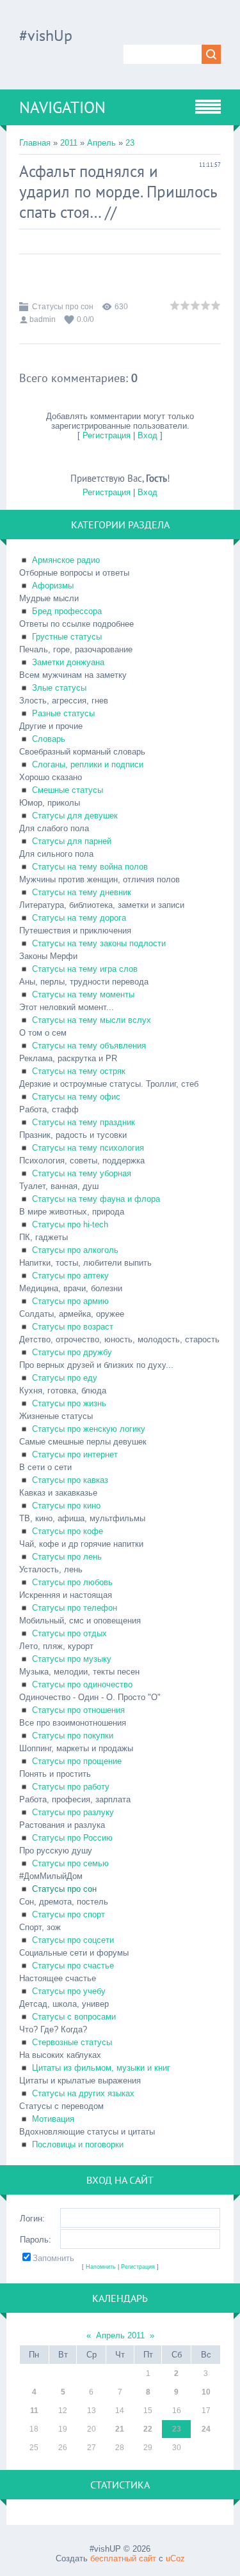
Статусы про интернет (75, 1454)
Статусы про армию (70, 1301)
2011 (69, 143)
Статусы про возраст (73, 1327)
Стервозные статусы (72, 2042)
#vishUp (46, 35)
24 (206, 2429)
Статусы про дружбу (72, 1352)
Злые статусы (59, 688)
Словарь (49, 739)
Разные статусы (63, 713)
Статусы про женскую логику (89, 1429)
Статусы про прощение (77, 1761)
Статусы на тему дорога (79, 918)
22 (148, 2429)
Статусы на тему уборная (82, 1173)
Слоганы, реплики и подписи (88, 764)
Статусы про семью (70, 1863)
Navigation (62, 107)
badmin (43, 319)
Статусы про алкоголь (75, 1250)
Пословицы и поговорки (78, 2144)
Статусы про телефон (75, 1608)
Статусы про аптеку (70, 1276)
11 (34, 2411)
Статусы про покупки (73, 1736)
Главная (35, 143)
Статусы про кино (66, 1506)
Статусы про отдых (69, 1633)
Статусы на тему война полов (90, 867)
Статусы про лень (67, 1557)
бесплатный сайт (123, 2558)
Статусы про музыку (72, 1659)
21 (120, 2429)
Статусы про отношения (78, 1710)
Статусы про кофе (68, 1531)
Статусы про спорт (68, 1914)
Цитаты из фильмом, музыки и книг (101, 2068)
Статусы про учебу (69, 1991)
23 (130, 143)
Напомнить (101, 2267)
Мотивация (53, 2119)
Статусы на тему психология (88, 1148)
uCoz (175, 2558)
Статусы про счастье (73, 1966)
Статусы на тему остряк (79, 1071)
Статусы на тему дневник (82, 892)
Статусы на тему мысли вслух (92, 1020)
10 (206, 2392)
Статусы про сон (63, 307)
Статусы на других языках (83, 2093)
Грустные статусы (67, 637)
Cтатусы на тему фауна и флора (96, 1199)
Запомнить (53, 2258)
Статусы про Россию (72, 1838)
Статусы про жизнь (69, 1403)
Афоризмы (53, 586)
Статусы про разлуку (73, 1812)
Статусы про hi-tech (70, 1224)
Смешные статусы (68, 790)
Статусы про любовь (72, 1582)
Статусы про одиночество (82, 1684)
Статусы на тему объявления (89, 1046)
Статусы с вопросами (74, 2017)
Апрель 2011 (120, 2335)
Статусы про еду (65, 1378)
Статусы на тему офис (76, 1097)
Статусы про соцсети (73, 1940)
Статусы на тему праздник (84, 1122)
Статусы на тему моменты (83, 994)
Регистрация (107, 435)
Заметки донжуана (68, 662)
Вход (148, 435)
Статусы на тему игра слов (85, 969)
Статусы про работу (71, 1787)
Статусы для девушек (75, 816)
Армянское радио (66, 560)
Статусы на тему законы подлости (99, 943)
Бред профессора (67, 611)
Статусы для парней (72, 841)
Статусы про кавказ (70, 1480)
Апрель (101, 143)
